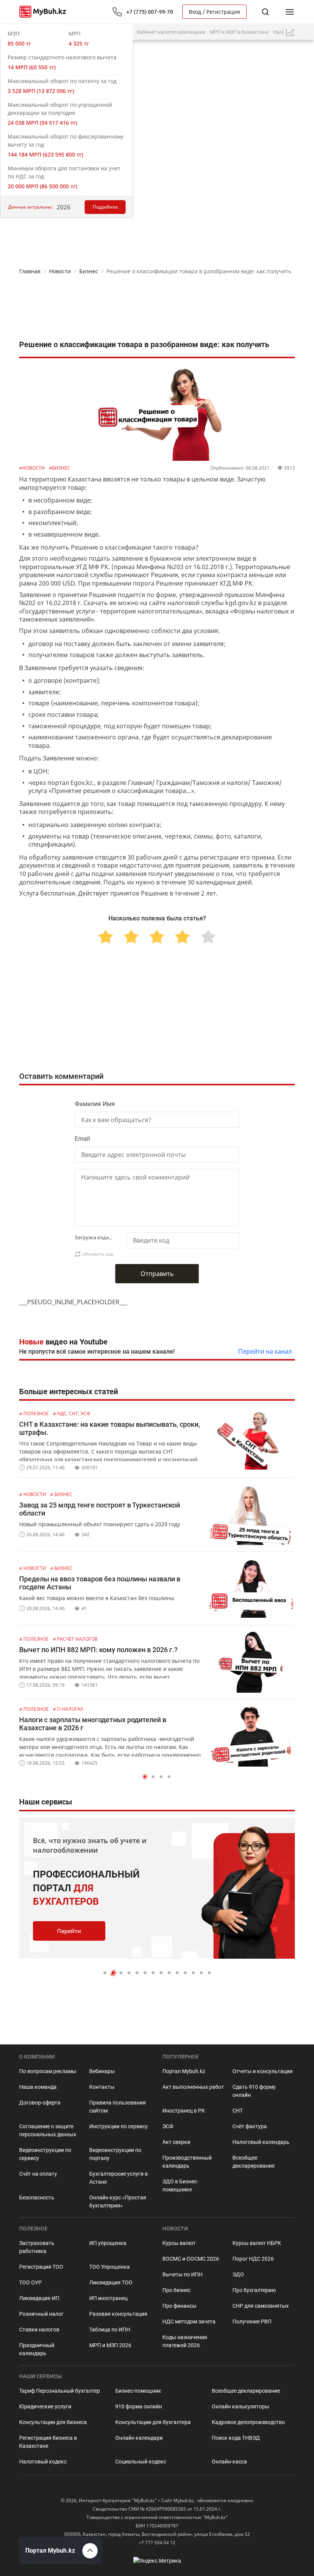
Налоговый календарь (261, 2142)
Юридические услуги (45, 2406)
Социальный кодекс (141, 2462)
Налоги (281, 32)
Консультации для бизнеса (53, 2422)
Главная (30, 271)
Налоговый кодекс (43, 2462)
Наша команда (38, 2087)
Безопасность (37, 2198)
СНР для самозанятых (261, 2306)
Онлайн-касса (229, 2462)
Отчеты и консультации (262, 2071)
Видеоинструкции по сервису (45, 2154)
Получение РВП (252, 2321)
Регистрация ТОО (41, 2267)
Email (82, 1139)
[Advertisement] (157, 309)
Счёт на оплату (38, 2174)
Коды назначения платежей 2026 (185, 2341)
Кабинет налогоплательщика (171, 32)
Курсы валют (179, 2243)
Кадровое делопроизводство (248, 2422)
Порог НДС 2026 (253, 2259)
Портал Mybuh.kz (184, 2071)
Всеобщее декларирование (253, 2162)
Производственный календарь (187, 2162)
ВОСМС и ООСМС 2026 (191, 2259)
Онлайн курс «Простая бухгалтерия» (118, 2202)
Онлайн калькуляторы (240, 2406)
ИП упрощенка (108, 2243)
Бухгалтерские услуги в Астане (119, 2178)
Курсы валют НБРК (257, 2243)
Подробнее (105, 207)
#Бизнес (60, 468)
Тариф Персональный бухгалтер (60, 2391)
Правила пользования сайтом (118, 2107)
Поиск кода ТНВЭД (236, 2438)
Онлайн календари (139, 2438)
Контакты (102, 2087)
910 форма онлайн (139, 2406)
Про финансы (179, 2306)
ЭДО (238, 2274)
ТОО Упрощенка (110, 2267)
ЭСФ (168, 2126)
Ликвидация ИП (39, 2298)
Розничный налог (41, 2314)
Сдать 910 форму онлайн (254, 2091)
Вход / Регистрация (214, 12)
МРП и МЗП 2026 (110, 2345)
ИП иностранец (108, 2298)
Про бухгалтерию (254, 2290)
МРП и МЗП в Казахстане (239, 32)
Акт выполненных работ (193, 2087)
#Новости (33, 468)
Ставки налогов (39, 2330)
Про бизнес (177, 2290)
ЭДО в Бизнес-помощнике (180, 2185)
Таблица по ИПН (110, 2330)
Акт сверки (176, 2142)
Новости (60, 271)
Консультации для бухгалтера (153, 2422)
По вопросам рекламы (48, 2071)
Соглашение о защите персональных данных (48, 2130)
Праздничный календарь (37, 2349)
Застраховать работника (37, 2247)
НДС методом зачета (189, 2321)
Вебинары (102, 2071)
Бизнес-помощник (138, 2391)
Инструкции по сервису (119, 2126)
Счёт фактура (250, 2126)
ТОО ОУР (30, 2282)
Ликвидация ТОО (111, 2282)
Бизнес (89, 271)
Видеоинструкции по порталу (115, 2154)
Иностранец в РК (184, 2111)
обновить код (98, 1254)
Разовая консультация (118, 2314)
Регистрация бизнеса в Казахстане (48, 2442)
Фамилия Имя (95, 1104)
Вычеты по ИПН (182, 2274)
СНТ (238, 2111)
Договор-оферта (40, 2103)
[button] (145, 1777)
